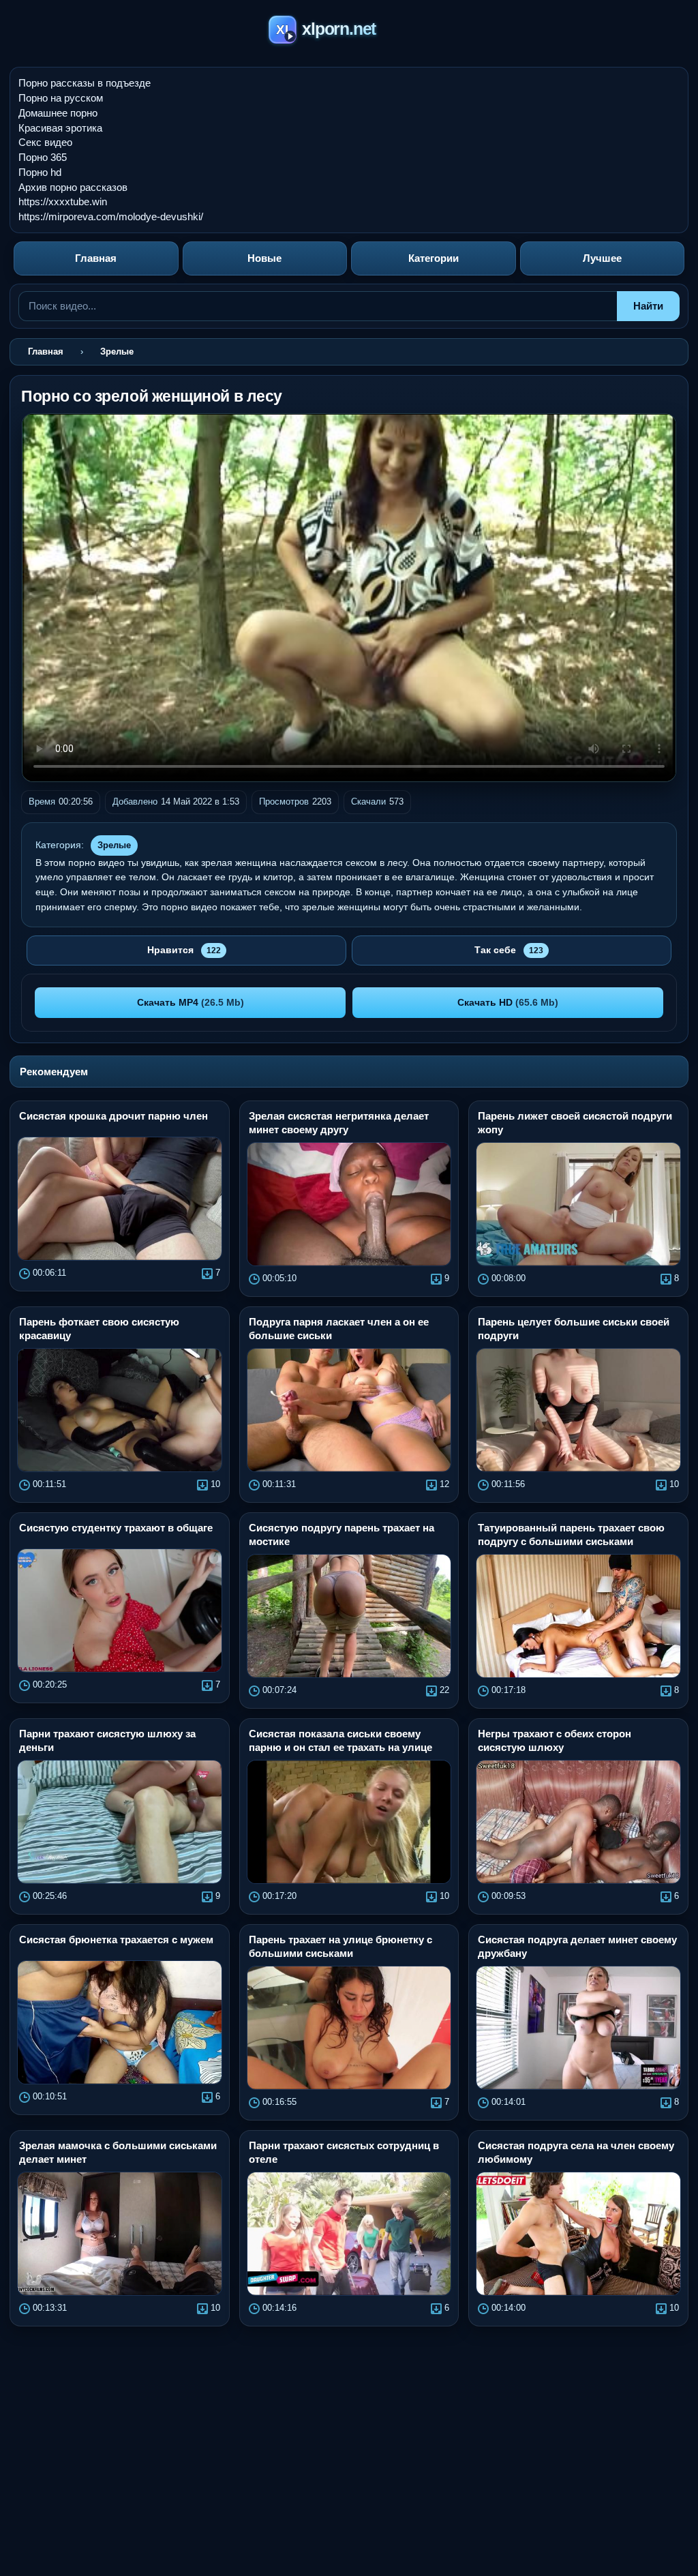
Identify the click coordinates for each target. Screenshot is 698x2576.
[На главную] (349, 32)
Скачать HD (508, 1002)
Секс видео (45, 142)
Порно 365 (43, 157)
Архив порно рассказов (73, 187)
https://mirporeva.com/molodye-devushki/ (111, 216)
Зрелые (114, 845)
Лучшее (602, 258)
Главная (96, 258)
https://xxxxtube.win (63, 201)
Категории (434, 258)
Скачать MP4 (191, 1002)
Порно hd (40, 172)
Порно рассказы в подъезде (85, 83)
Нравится (184, 950)
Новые (264, 258)
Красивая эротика (60, 128)
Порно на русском (61, 98)
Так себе (509, 950)
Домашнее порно (58, 113)
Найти (648, 306)
